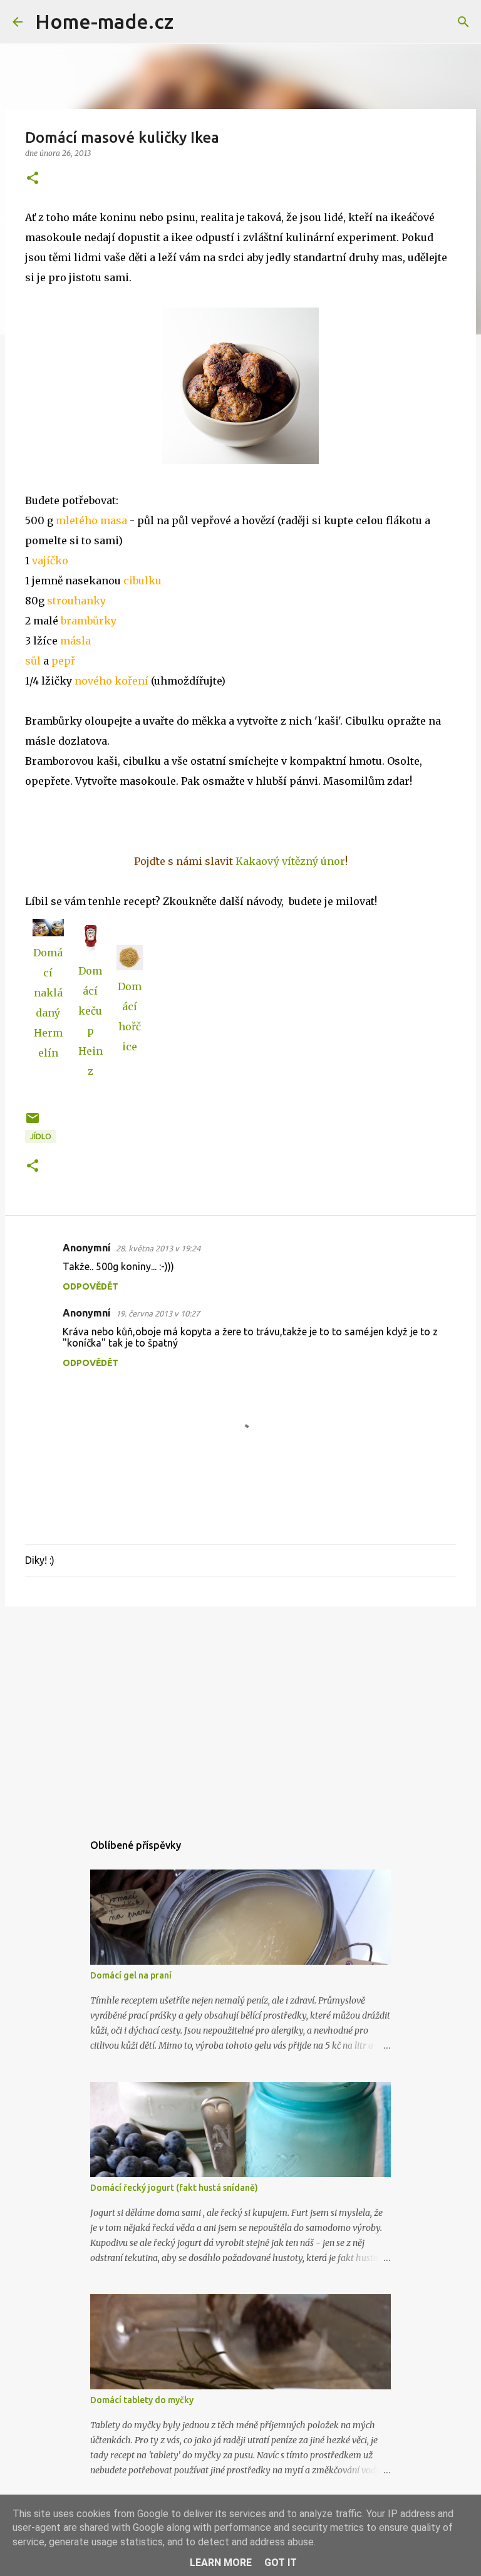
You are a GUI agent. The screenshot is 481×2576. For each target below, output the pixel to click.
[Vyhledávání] (191, 22)
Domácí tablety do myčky (142, 2400)
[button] (33, 179)
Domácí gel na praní (131, 1975)
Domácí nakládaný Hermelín (48, 1003)
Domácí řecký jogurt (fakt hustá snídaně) (174, 2188)
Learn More (221, 2563)
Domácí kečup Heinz (91, 1021)
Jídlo (41, 1136)
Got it (281, 2563)
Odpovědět (91, 1286)
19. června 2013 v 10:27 (158, 1313)
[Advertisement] (240, 1713)
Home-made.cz (104, 21)
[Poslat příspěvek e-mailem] (33, 1123)
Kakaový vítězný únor (290, 861)
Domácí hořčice (130, 1016)
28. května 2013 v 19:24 (158, 1248)
